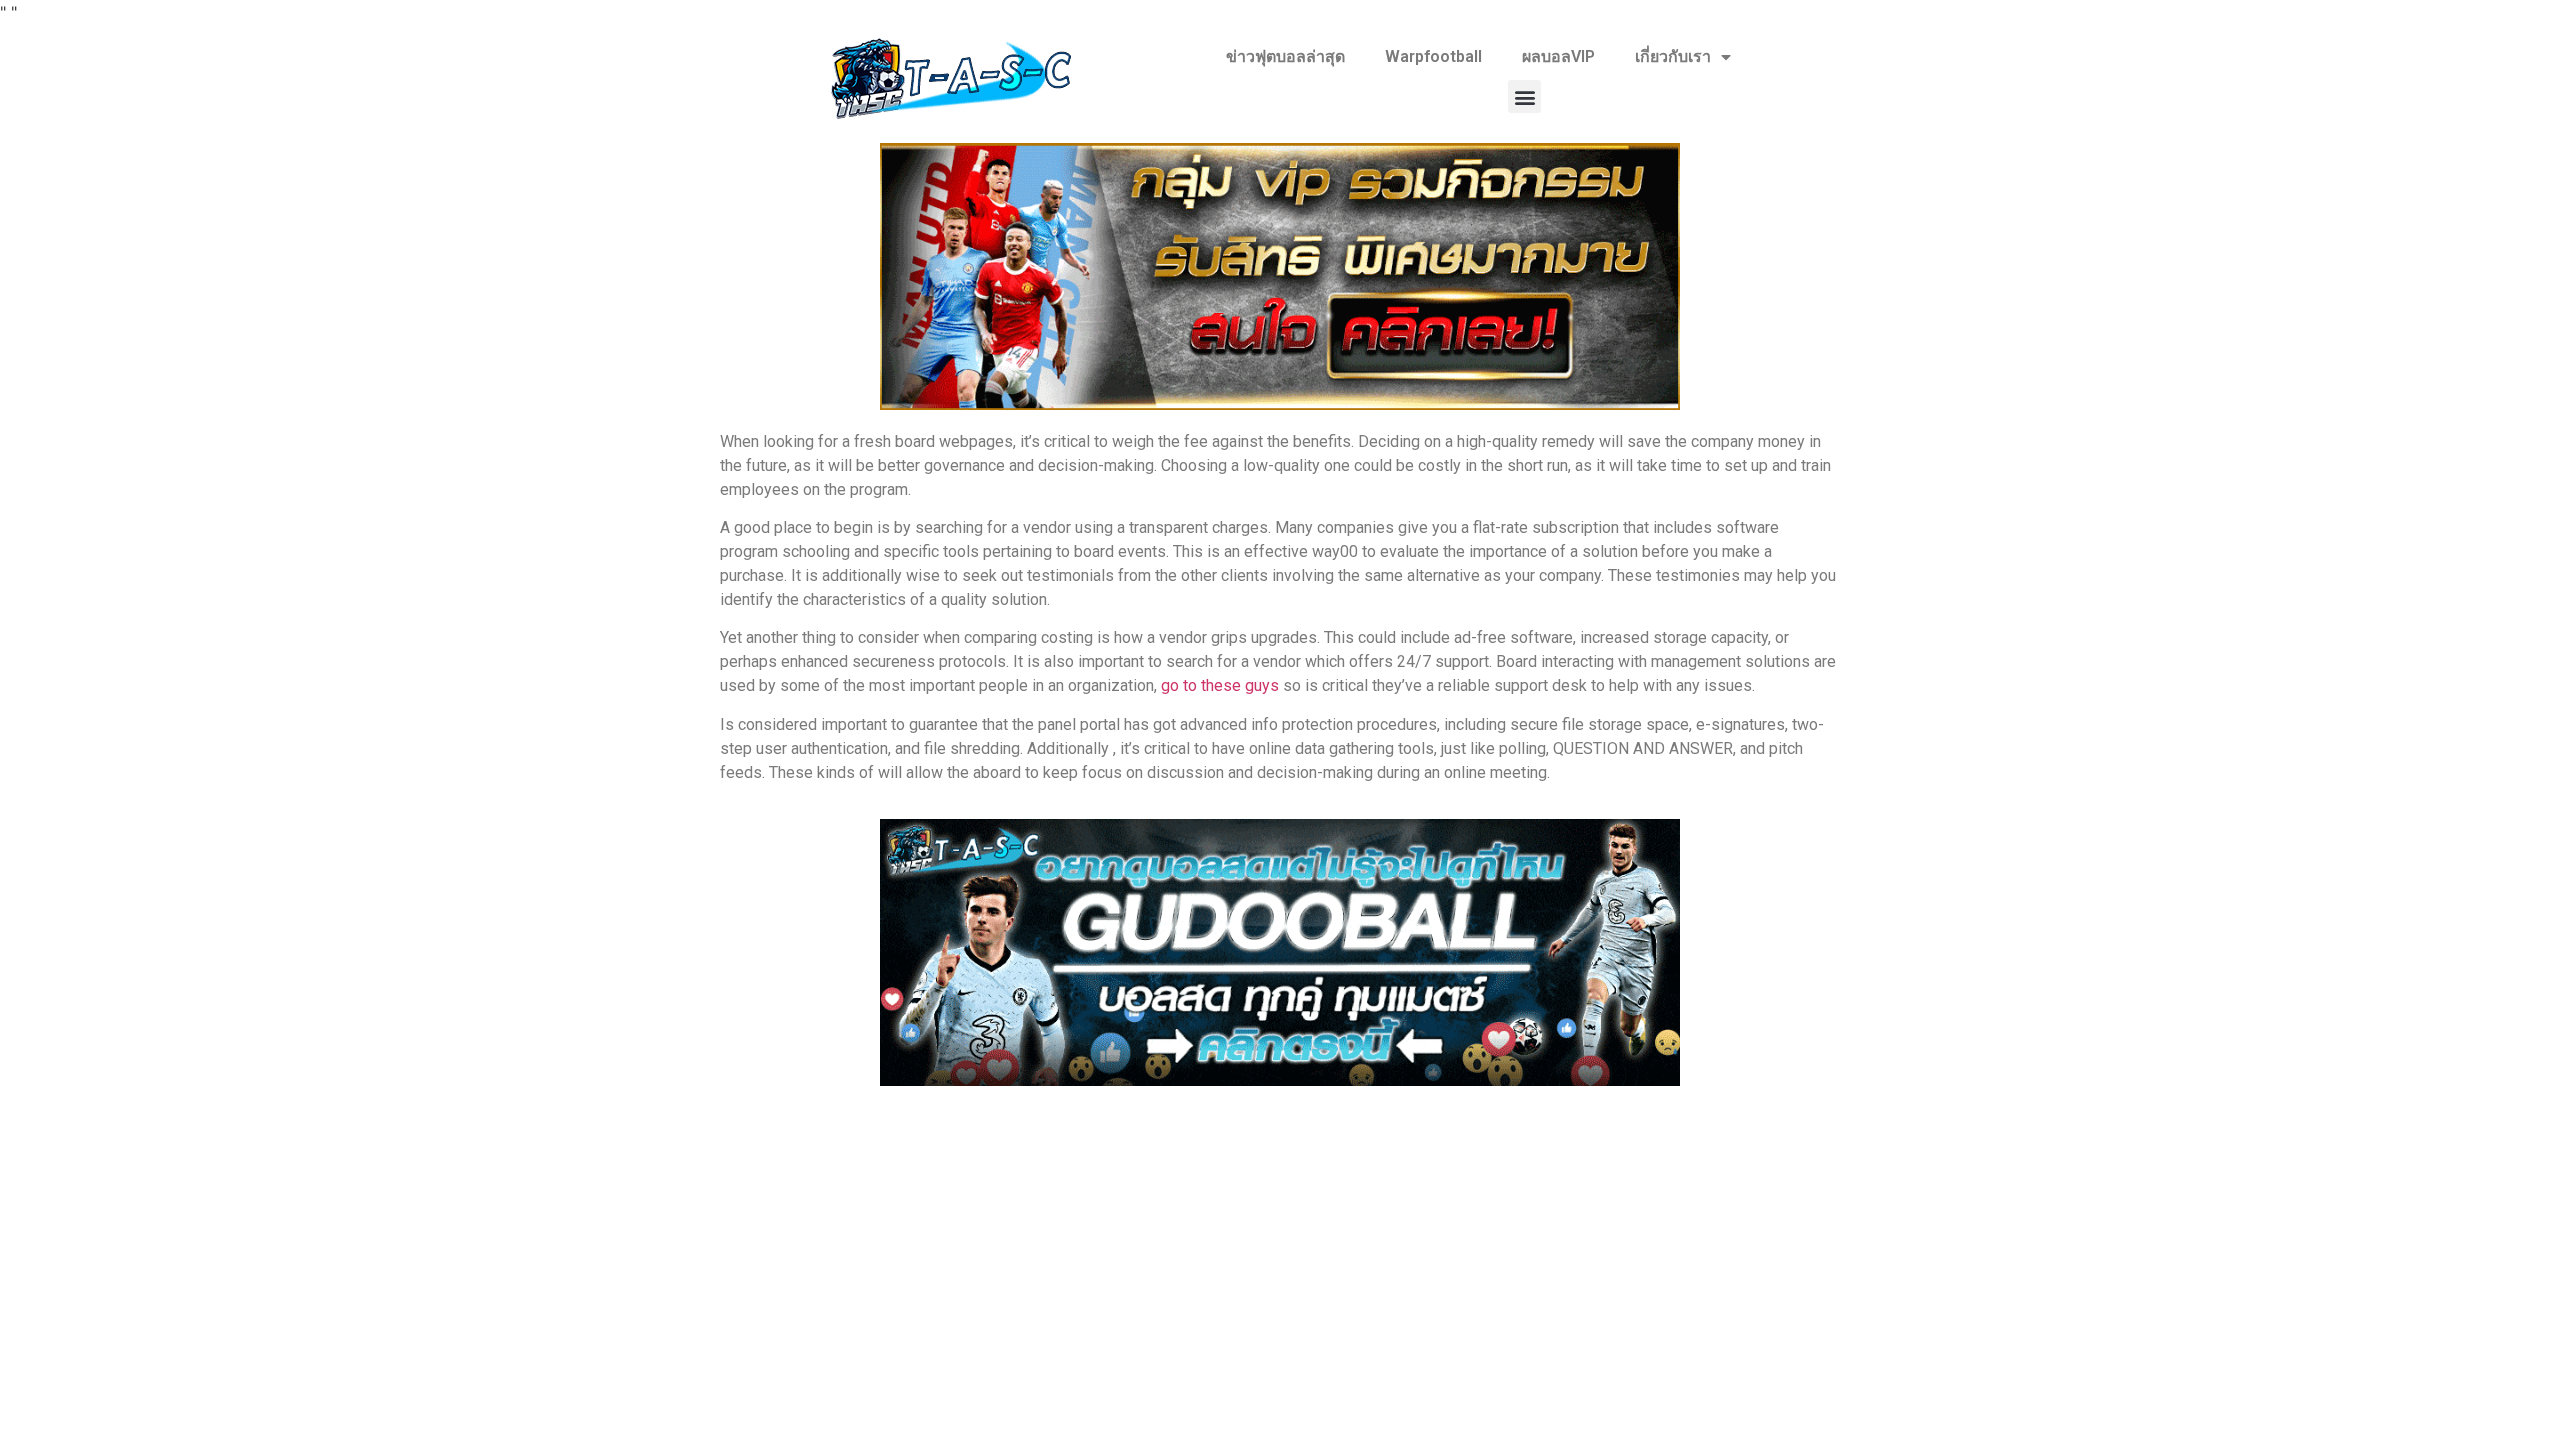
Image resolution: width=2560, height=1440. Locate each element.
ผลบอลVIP (1558, 56)
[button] (1524, 96)
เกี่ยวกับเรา (1673, 56)
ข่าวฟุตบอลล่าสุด (1285, 56)
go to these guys (1220, 685)
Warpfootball (1433, 56)
